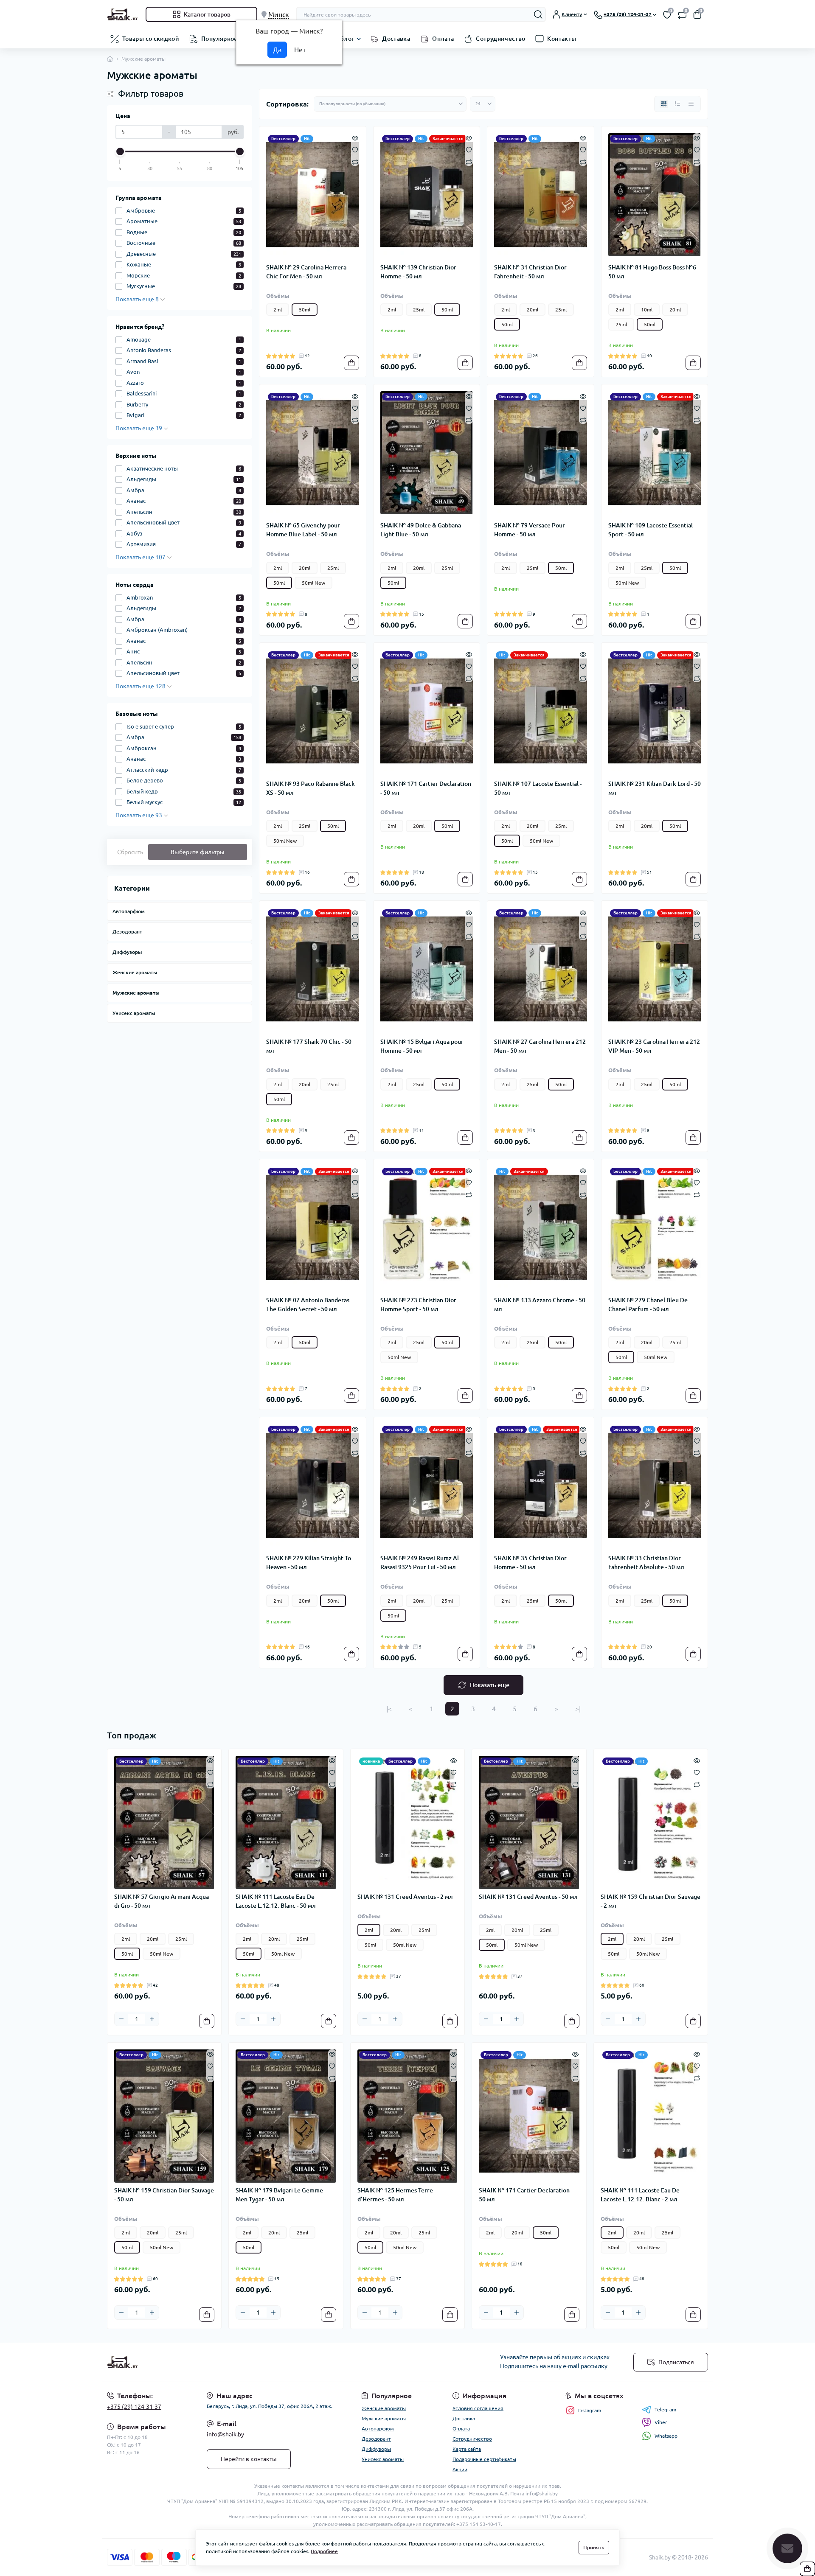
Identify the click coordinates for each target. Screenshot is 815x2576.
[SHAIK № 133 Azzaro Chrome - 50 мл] (541, 1228)
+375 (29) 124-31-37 (134, 2407)
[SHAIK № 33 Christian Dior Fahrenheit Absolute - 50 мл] (655, 1486)
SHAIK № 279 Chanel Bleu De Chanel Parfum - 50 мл (648, 1305)
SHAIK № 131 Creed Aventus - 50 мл (528, 1897)
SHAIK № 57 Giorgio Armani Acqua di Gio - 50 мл (162, 1901)
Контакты (562, 39)
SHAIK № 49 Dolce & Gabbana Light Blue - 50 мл (421, 530)
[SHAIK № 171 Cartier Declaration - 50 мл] (427, 711)
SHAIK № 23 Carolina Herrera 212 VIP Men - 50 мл (654, 1046)
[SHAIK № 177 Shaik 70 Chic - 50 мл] (313, 969)
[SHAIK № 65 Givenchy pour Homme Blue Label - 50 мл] (313, 453)
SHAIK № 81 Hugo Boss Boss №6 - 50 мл (654, 272)
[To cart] (351, 363)
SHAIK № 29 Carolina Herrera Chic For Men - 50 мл (306, 272)
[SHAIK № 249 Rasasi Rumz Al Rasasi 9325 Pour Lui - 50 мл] (427, 1486)
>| (578, 1709)
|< (389, 1709)
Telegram (665, 2409)
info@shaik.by (225, 2434)
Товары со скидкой (151, 39)
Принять (594, 2547)
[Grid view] (664, 104)
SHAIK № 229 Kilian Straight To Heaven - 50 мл (309, 1563)
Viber (661, 2422)
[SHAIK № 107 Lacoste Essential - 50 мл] (541, 711)
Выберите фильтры (198, 852)
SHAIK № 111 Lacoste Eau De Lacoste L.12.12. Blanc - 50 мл (276, 1901)
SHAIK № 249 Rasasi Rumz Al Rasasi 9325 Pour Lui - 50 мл (420, 1563)
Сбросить (130, 852)
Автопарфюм (129, 911)
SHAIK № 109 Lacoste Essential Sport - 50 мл (651, 530)
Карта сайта (467, 2449)
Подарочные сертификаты (484, 2459)
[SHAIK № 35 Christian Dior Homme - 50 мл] (541, 1486)
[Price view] (691, 104)
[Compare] (355, 161)
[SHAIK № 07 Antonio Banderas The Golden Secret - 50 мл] (313, 1228)
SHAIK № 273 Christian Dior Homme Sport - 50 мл (418, 1305)
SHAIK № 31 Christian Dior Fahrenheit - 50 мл (530, 272)
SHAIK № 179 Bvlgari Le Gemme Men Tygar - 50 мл (279, 2195)
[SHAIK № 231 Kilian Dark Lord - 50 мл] (655, 711)
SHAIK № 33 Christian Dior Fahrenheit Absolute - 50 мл (646, 1563)
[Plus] (152, 2019)
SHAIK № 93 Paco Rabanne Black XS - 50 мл (311, 788)
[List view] (677, 104)
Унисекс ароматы (134, 1013)
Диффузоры (127, 952)
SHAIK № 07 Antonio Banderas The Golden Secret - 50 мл (308, 1305)
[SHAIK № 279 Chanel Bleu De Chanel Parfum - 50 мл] (655, 1228)
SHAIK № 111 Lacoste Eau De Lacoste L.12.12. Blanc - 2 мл (640, 2195)
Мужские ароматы (136, 993)
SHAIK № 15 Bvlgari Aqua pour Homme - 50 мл (422, 1046)
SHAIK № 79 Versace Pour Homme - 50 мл (530, 530)
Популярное (219, 39)
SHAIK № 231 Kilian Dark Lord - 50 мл (655, 788)
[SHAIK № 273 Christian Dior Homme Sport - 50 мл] (427, 1228)
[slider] (120, 151)
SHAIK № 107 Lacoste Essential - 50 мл (538, 788)
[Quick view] (355, 137)
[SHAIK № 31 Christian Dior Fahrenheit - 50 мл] (541, 195)
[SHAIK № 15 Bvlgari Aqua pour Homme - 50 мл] (427, 969)
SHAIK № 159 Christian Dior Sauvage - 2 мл (651, 1901)
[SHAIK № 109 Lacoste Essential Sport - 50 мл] (655, 453)
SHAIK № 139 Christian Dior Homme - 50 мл (418, 272)
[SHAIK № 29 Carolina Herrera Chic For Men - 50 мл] (313, 195)
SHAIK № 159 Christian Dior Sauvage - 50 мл (164, 2195)
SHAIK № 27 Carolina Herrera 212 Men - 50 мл (540, 1046)
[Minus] (121, 2019)
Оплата (443, 39)
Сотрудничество (500, 39)
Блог (347, 39)
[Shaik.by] (255, 2362)
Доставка (396, 39)
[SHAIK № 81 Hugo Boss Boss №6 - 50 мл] (655, 195)
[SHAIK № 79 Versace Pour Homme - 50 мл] (541, 453)
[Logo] (123, 14)
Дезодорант (127, 932)
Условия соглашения (478, 2408)
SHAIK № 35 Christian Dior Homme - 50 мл (530, 1563)
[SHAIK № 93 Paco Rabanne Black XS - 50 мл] (313, 711)
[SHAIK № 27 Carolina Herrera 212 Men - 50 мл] (541, 969)
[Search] (538, 14)
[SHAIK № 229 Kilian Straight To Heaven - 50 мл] (313, 1486)
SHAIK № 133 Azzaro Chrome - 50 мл (540, 1305)
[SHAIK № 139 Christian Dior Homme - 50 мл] (427, 195)
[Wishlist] (355, 149)
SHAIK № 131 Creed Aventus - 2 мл (405, 1897)
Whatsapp (666, 2436)
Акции (460, 2469)
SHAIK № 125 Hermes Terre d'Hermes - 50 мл (395, 2195)
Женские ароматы (135, 972)
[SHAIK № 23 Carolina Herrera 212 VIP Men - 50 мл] (655, 969)
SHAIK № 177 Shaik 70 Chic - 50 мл (309, 1046)
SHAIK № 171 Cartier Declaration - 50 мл (426, 788)
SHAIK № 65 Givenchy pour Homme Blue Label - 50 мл (303, 530)
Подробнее (324, 2551)
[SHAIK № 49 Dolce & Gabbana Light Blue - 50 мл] (427, 453)
